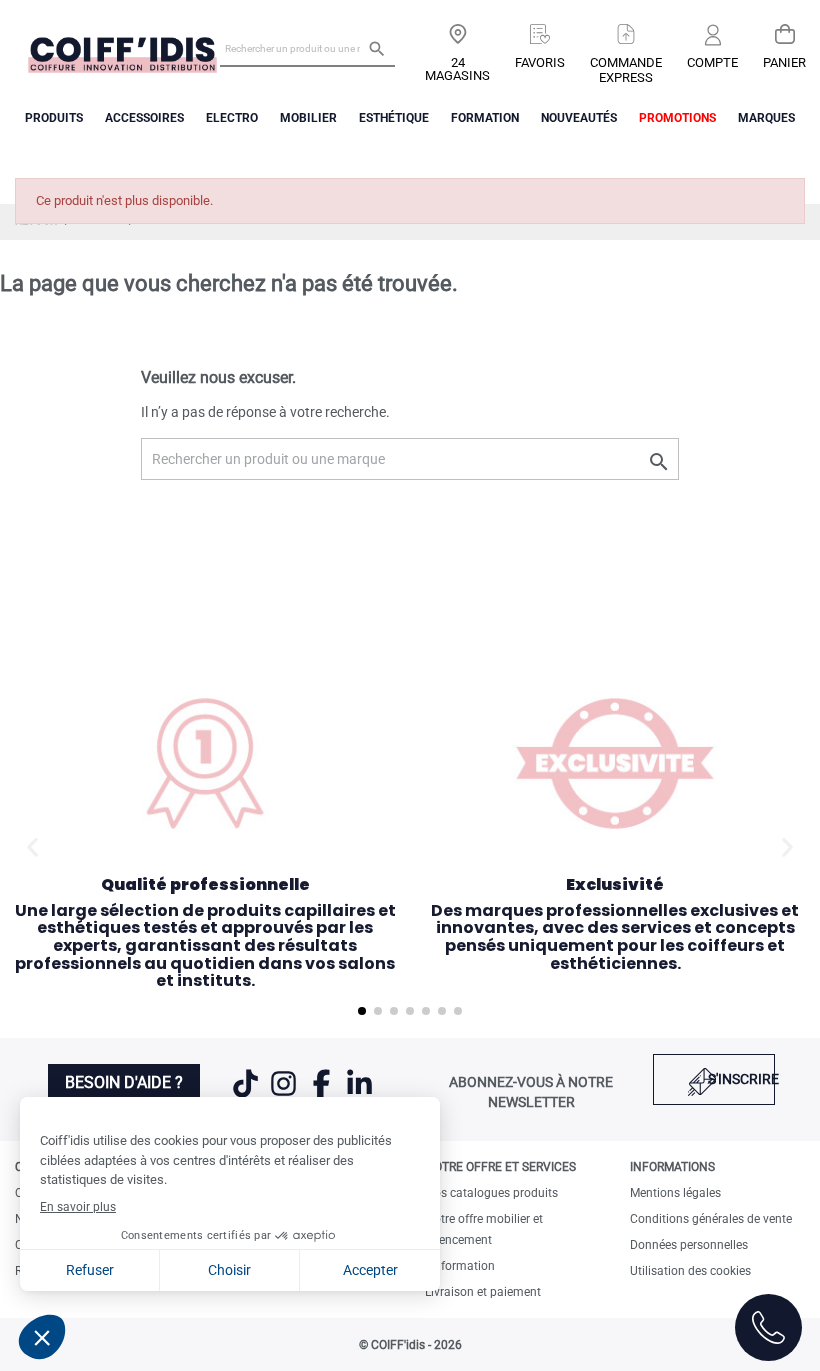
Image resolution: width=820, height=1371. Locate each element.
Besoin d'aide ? (124, 1082)
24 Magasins (457, 69)
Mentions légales (675, 1193)
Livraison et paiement (483, 1292)
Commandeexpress (626, 70)
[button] (32, 846)
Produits (54, 118)
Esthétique (394, 118)
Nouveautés (579, 118)
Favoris (540, 62)
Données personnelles (689, 1245)
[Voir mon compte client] (712, 36)
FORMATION (485, 118)
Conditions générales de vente (711, 1219)
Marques (766, 118)
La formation (460, 1266)
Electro (232, 118)
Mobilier (308, 118)
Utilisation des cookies (690, 1271)
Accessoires (144, 118)
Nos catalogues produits (491, 1193)
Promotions (677, 118)
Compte (712, 62)
